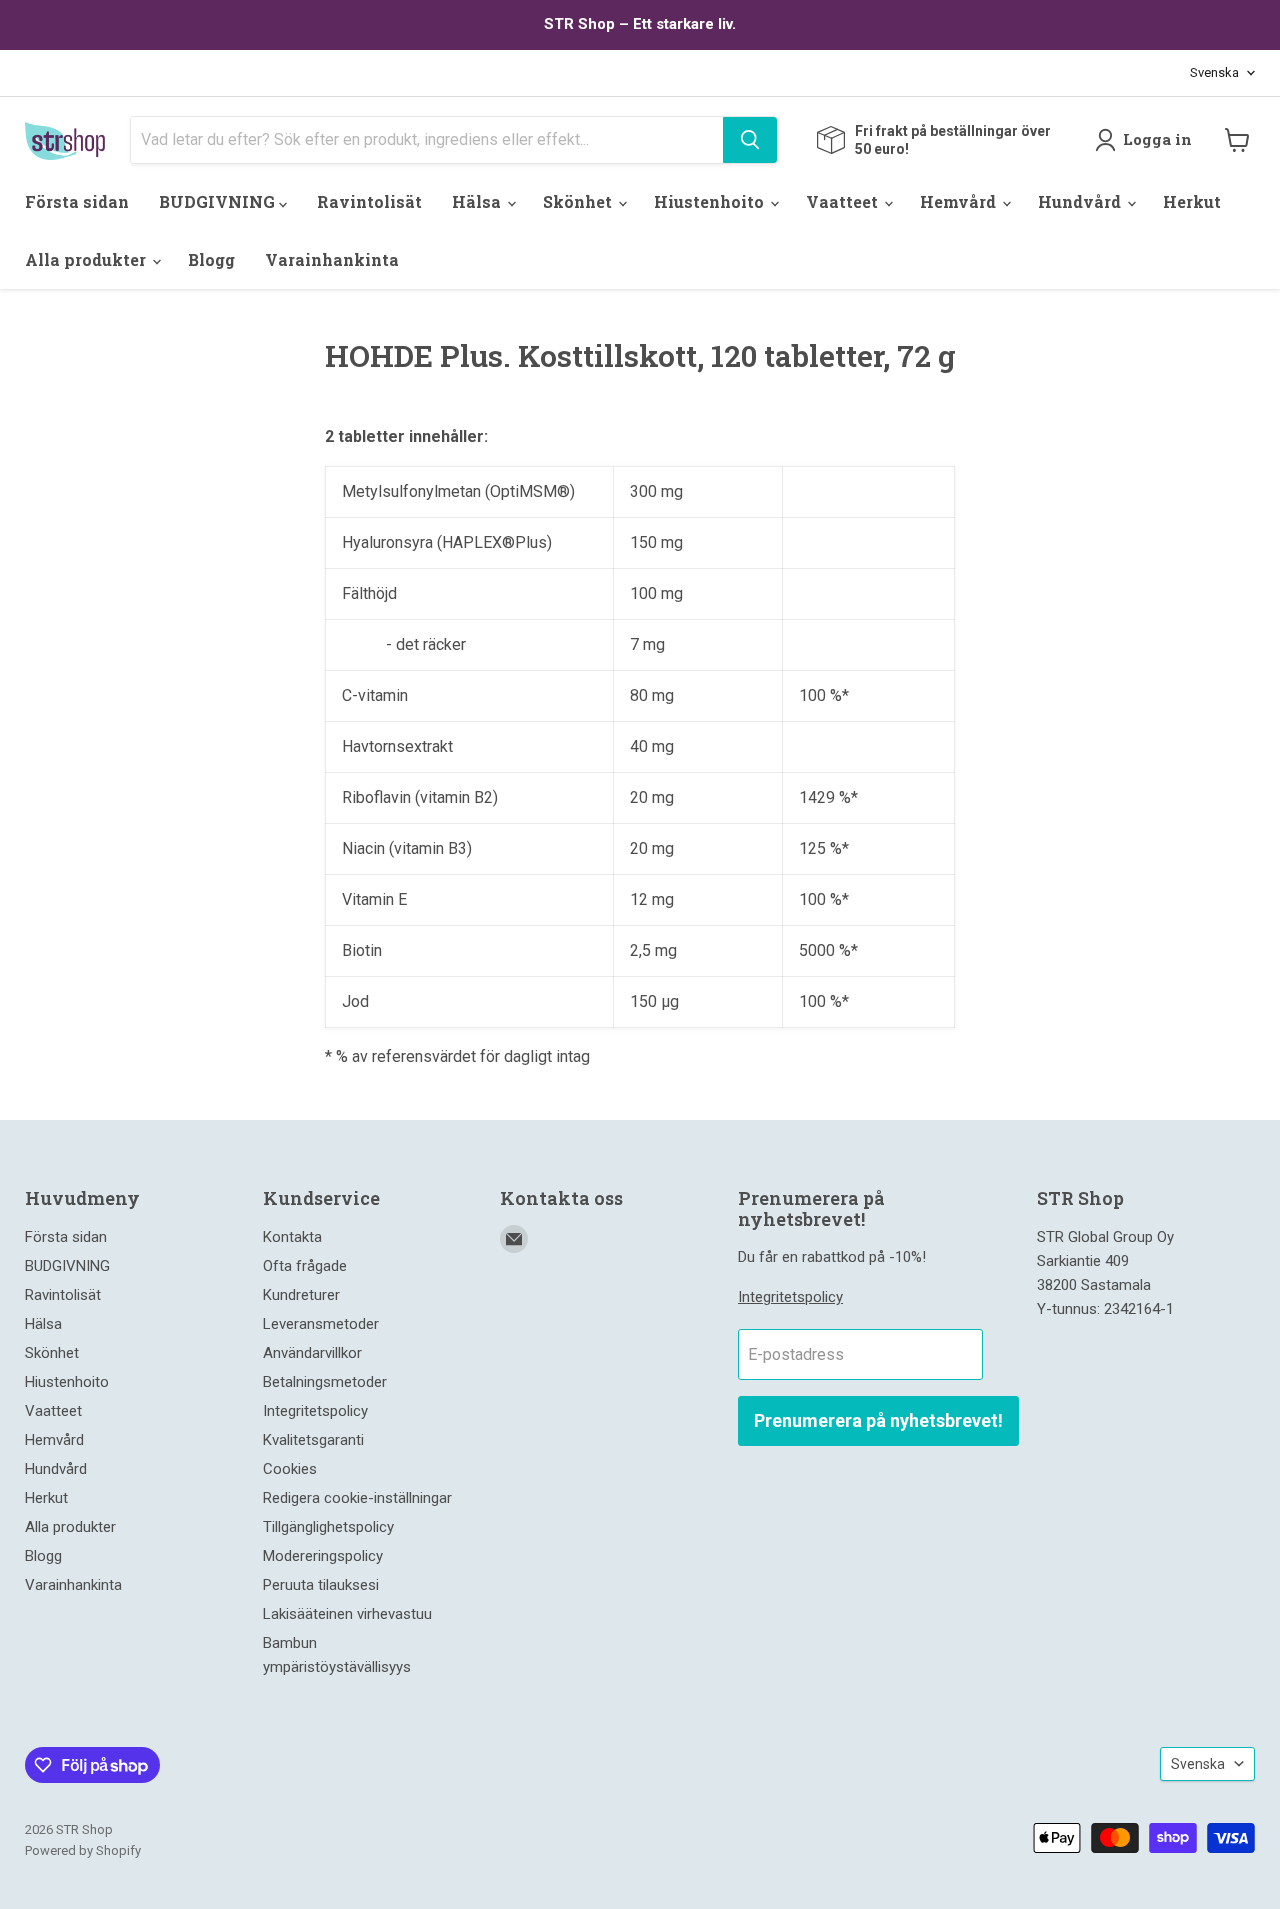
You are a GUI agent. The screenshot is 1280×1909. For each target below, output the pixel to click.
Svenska (1214, 72)
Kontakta (292, 1237)
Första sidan (77, 201)
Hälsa (478, 201)
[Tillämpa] (750, 140)
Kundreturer (301, 1295)
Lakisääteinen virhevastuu (347, 1614)
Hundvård (1081, 201)
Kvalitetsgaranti (313, 1440)
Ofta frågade (305, 1266)
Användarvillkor (312, 1353)
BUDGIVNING (219, 201)
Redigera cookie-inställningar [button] (357, 1498)
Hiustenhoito (711, 201)
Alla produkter (87, 259)
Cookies (290, 1469)
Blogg (211, 259)
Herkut (1192, 201)
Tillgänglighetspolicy (328, 1527)
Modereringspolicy (323, 1556)
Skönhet (579, 201)
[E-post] (514, 1239)
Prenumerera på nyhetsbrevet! (878, 1420)
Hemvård (960, 201)
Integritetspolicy (315, 1411)
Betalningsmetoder (325, 1382)
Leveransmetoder (321, 1324)
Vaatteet (844, 201)
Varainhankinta (332, 259)
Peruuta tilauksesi (321, 1585)
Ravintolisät (369, 201)
